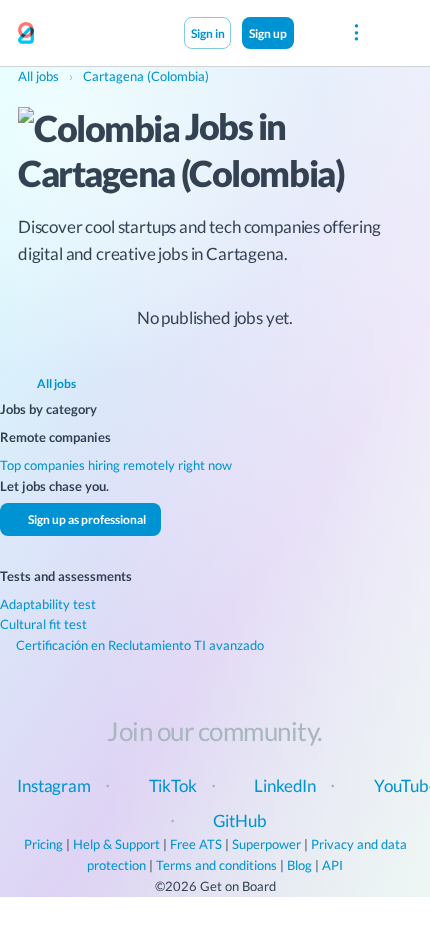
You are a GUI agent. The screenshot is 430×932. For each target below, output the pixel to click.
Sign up (268, 33)
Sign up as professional (86, 519)
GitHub (239, 820)
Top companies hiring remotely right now (116, 465)
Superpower (266, 844)
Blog (299, 865)
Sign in (208, 33)
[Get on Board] (26, 34)
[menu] (356, 33)
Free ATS (196, 844)
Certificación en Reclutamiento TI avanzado (138, 645)
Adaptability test (48, 604)
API (332, 865)
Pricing (43, 844)
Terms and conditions (216, 865)
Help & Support (116, 844)
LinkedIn (285, 785)
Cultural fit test (43, 624)
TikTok (173, 785)
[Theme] (315, 32)
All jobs (55, 383)
